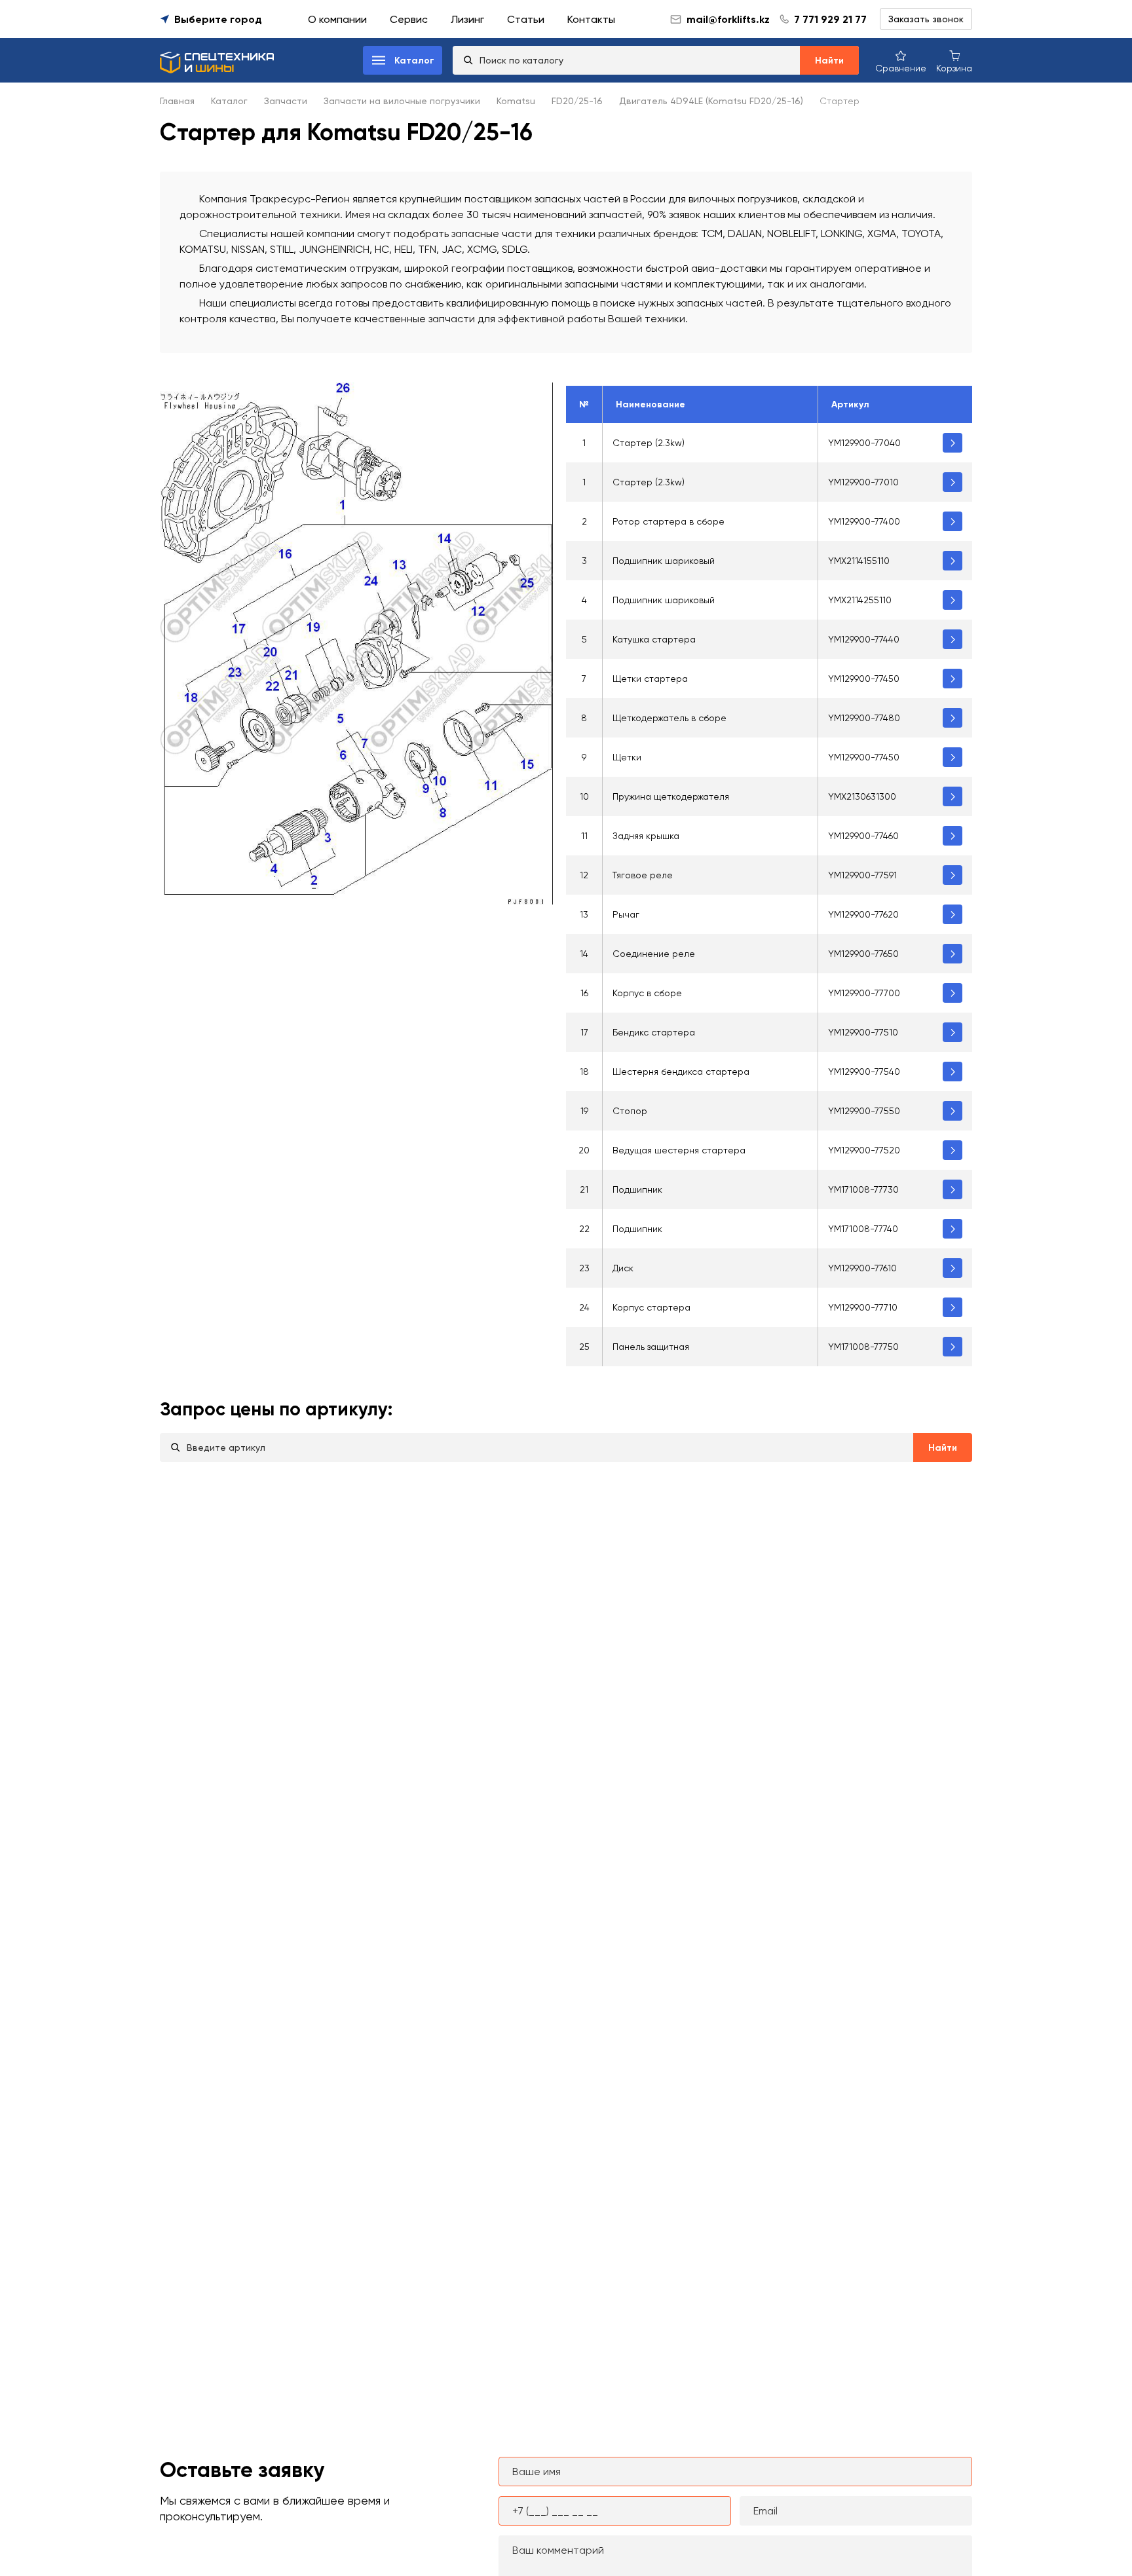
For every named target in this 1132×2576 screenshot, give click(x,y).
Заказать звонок (926, 19)
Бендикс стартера (654, 1032)
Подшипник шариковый (664, 561)
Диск (623, 1268)
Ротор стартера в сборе (669, 521)
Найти (829, 61)
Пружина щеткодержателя (671, 796)
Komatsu (516, 101)
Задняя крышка (646, 836)
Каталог (229, 101)
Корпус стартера (651, 1307)
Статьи (526, 19)
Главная (177, 101)
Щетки (627, 757)
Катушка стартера (654, 639)
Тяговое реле (643, 875)
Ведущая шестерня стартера (679, 1150)
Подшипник (637, 1189)
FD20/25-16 (577, 101)
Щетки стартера (650, 679)
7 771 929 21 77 (830, 19)
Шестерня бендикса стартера (681, 1072)
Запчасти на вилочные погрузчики (402, 101)
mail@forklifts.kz (728, 19)
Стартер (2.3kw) (649, 443)
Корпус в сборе (647, 993)
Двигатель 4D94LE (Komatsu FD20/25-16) (711, 101)
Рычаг (626, 914)
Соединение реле (654, 954)
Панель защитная (651, 1347)
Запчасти (286, 101)
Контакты (591, 19)
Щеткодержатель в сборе (670, 718)
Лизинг (467, 19)
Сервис (409, 19)
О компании (337, 19)
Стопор (630, 1111)
